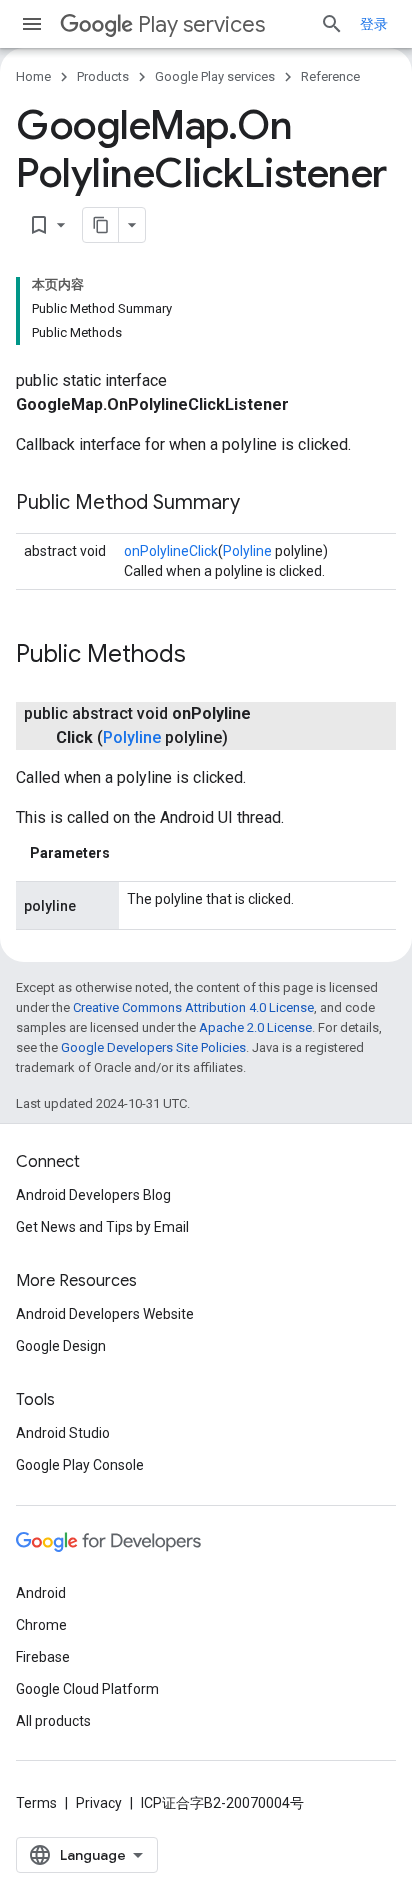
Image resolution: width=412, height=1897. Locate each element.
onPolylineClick (171, 551)
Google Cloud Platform (87, 1689)
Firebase (43, 1657)
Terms (36, 1803)
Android (41, 1593)
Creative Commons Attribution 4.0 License (193, 1007)
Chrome (41, 1625)
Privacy (99, 1803)
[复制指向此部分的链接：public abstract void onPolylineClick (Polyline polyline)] (248, 738)
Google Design (61, 1346)
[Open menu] (32, 24)
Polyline (247, 551)
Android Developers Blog (93, 1195)
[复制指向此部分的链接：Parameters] (130, 853)
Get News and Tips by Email (102, 1227)
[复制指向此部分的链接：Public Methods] (206, 656)
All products (53, 1721)
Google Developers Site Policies (153, 1047)
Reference (330, 76)
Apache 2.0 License (255, 1027)
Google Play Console (80, 1465)
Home (33, 76)
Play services (201, 24)
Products (103, 76)
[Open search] (332, 24)
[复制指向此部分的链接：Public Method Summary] (260, 504)
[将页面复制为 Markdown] (101, 225)
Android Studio (63, 1433)
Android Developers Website (105, 1314)
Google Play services (215, 76)
